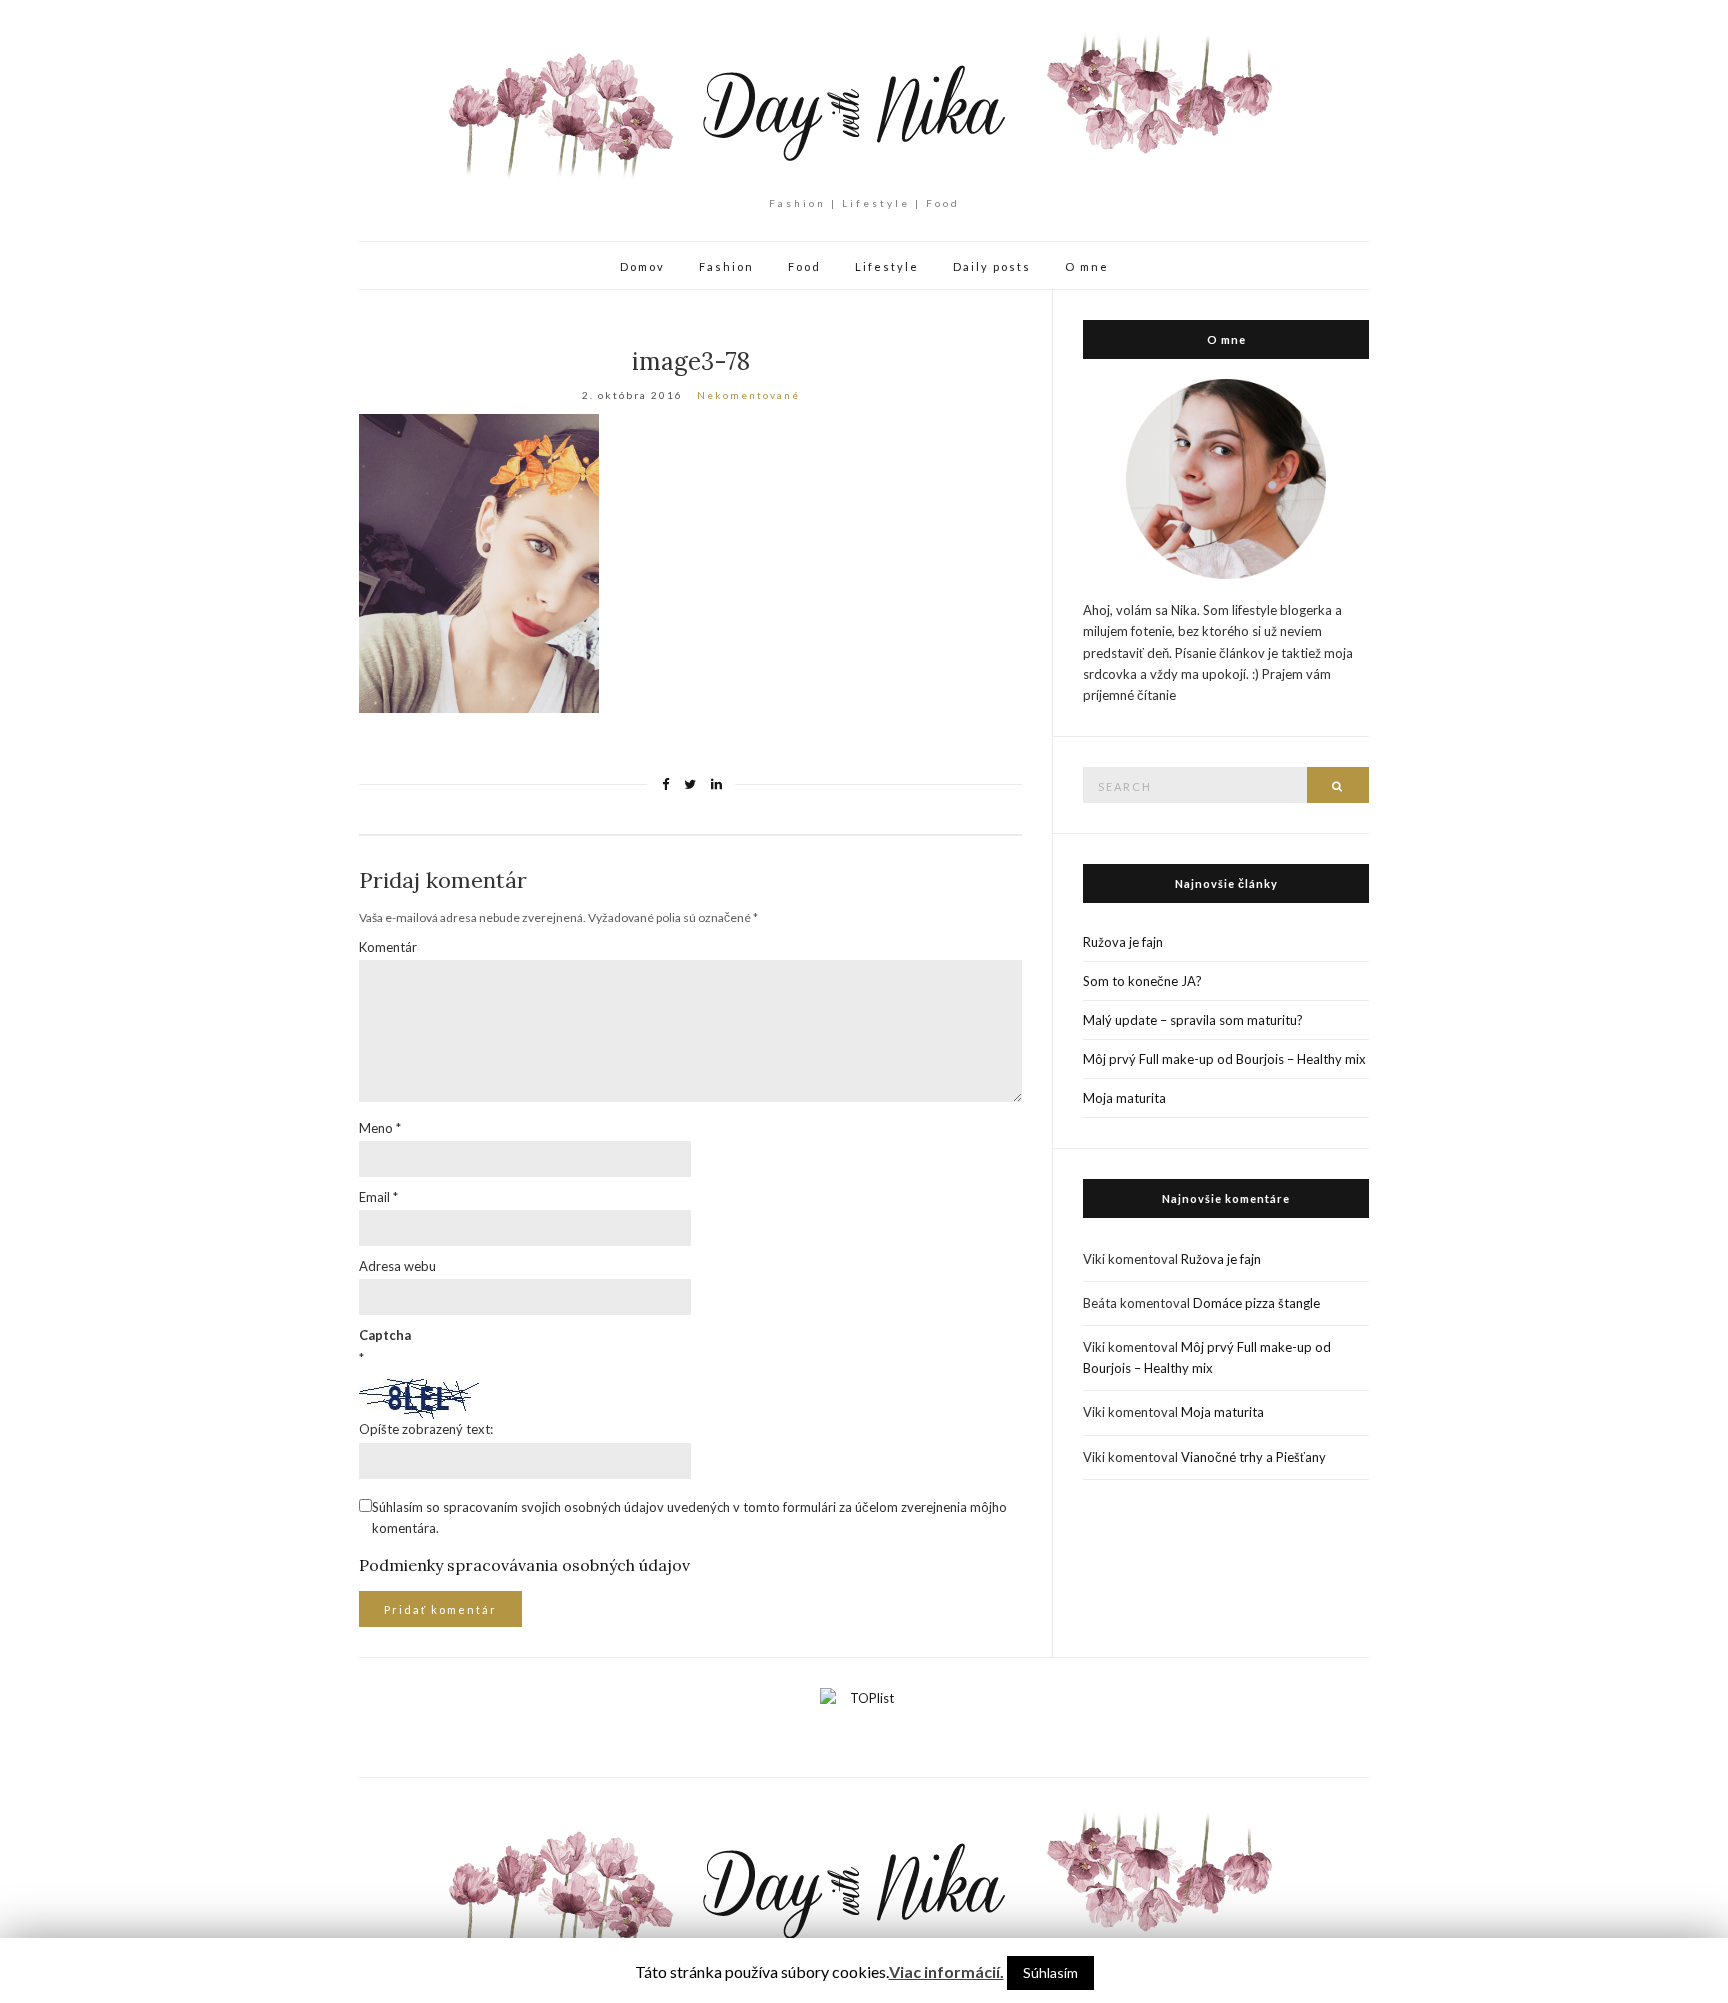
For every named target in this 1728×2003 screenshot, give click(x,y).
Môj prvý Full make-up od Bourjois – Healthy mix (1224, 1059)
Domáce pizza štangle (1256, 1303)
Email (378, 1197)
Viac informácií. (946, 1971)
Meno (380, 1128)
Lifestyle (887, 266)
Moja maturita (1124, 1098)
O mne (1087, 266)
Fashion (726, 266)
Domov (642, 266)
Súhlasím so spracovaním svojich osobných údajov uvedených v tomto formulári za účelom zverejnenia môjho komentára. (689, 1517)
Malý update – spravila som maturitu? (1193, 1020)
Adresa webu (397, 1266)
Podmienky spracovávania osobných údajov (524, 1565)
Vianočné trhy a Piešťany (1253, 1457)
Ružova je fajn (1123, 942)
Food (804, 266)
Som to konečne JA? (1142, 981)
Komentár (388, 947)
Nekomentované (748, 395)
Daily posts (992, 266)
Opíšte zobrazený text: (426, 1429)
